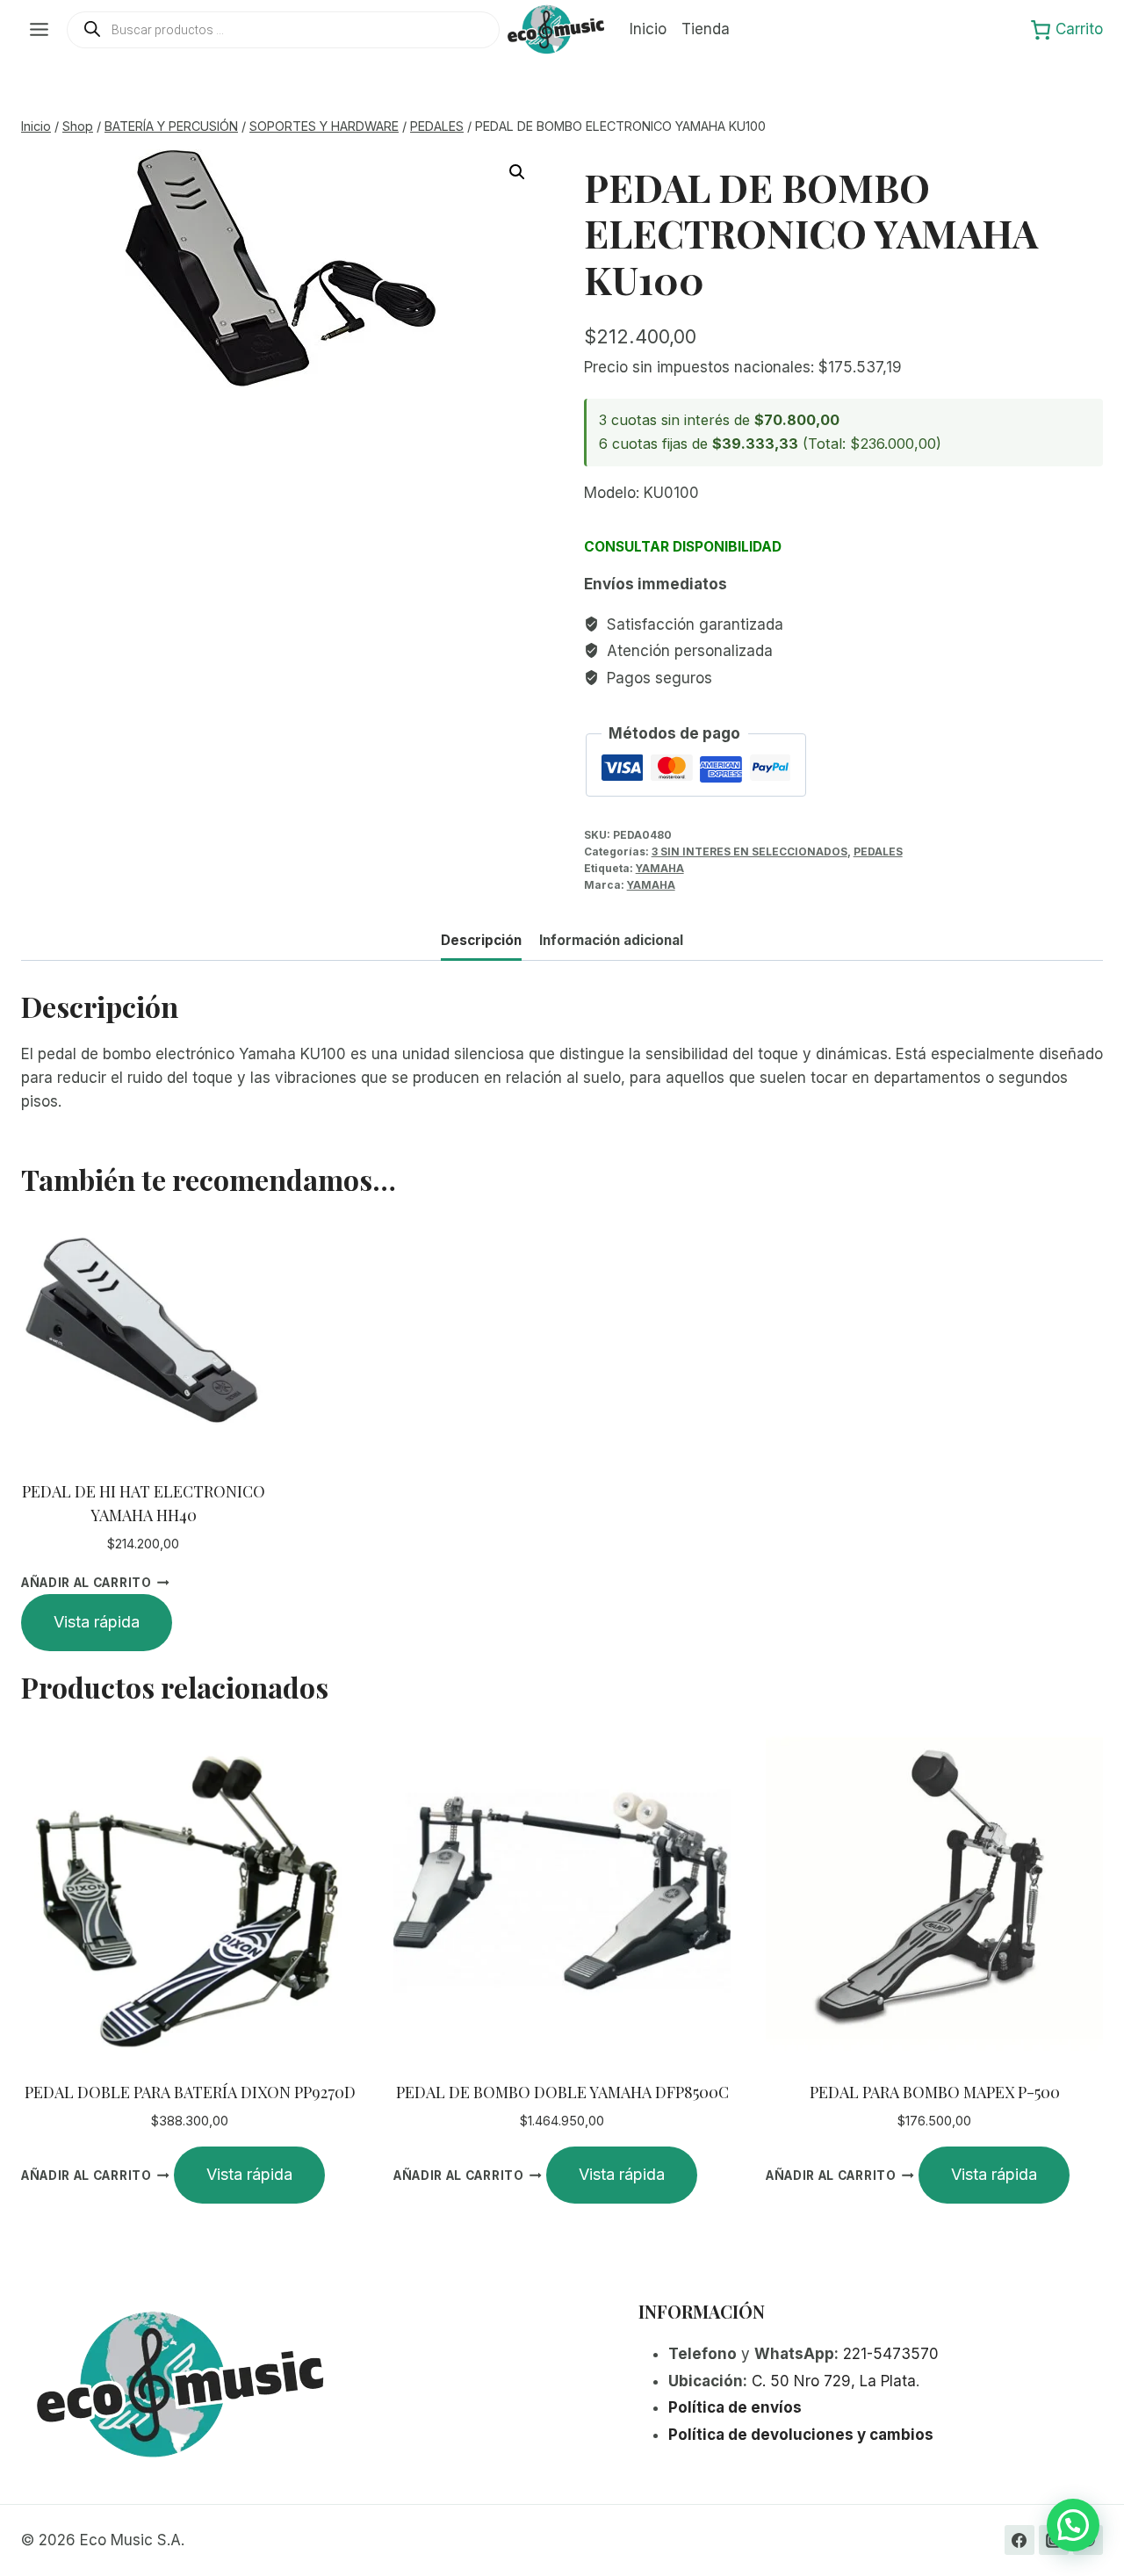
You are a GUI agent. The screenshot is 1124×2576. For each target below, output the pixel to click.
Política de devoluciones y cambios (801, 2435)
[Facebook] (1020, 2540)
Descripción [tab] (481, 940)
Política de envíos (735, 2407)
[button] (517, 172)
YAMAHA (660, 868)
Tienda (706, 29)
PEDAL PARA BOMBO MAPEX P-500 (935, 2092)
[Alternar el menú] (39, 29)
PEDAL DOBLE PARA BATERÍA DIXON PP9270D (190, 2092)
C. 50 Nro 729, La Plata (834, 2381)
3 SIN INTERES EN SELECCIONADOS (749, 851)
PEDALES (878, 851)
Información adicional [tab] (611, 940)
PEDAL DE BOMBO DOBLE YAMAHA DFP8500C (562, 2092)
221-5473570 (891, 2354)
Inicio (648, 29)
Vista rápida (97, 1622)
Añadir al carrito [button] (86, 1583)
